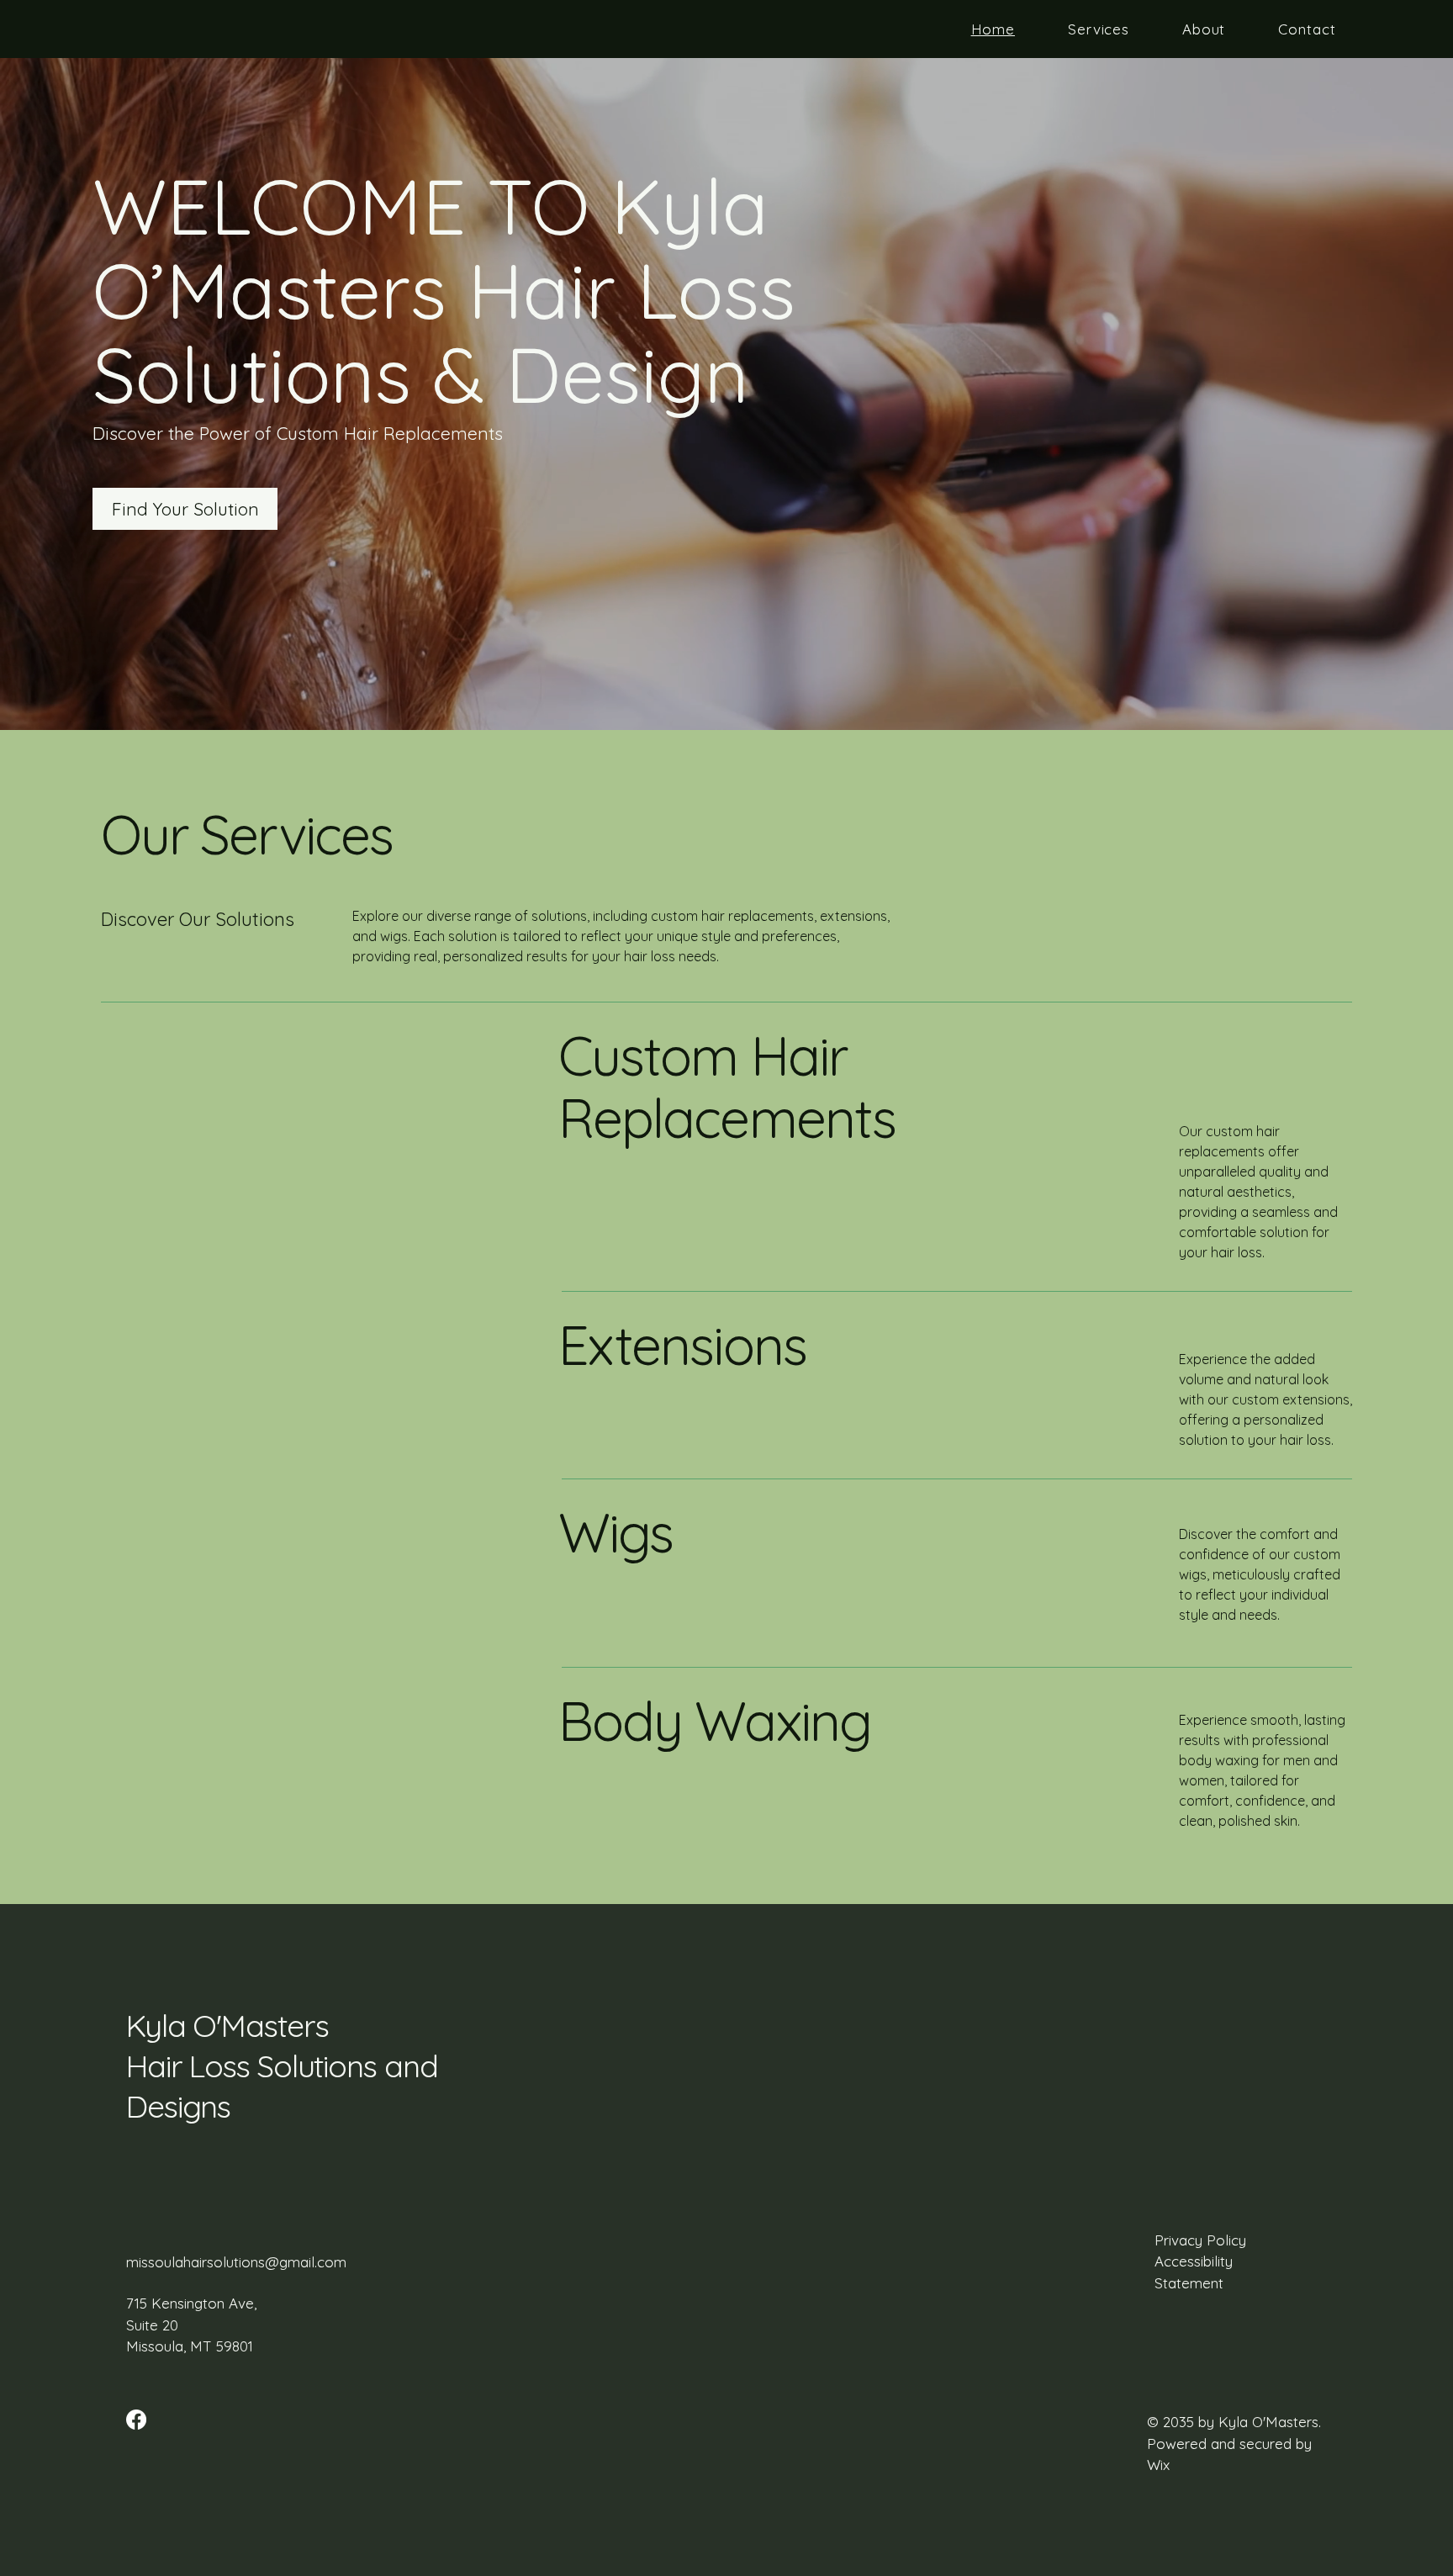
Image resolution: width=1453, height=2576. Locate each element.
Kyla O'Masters (231, 2025)
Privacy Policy (1200, 2240)
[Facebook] (136, 2420)
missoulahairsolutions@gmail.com (236, 2262)
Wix (1160, 2465)
